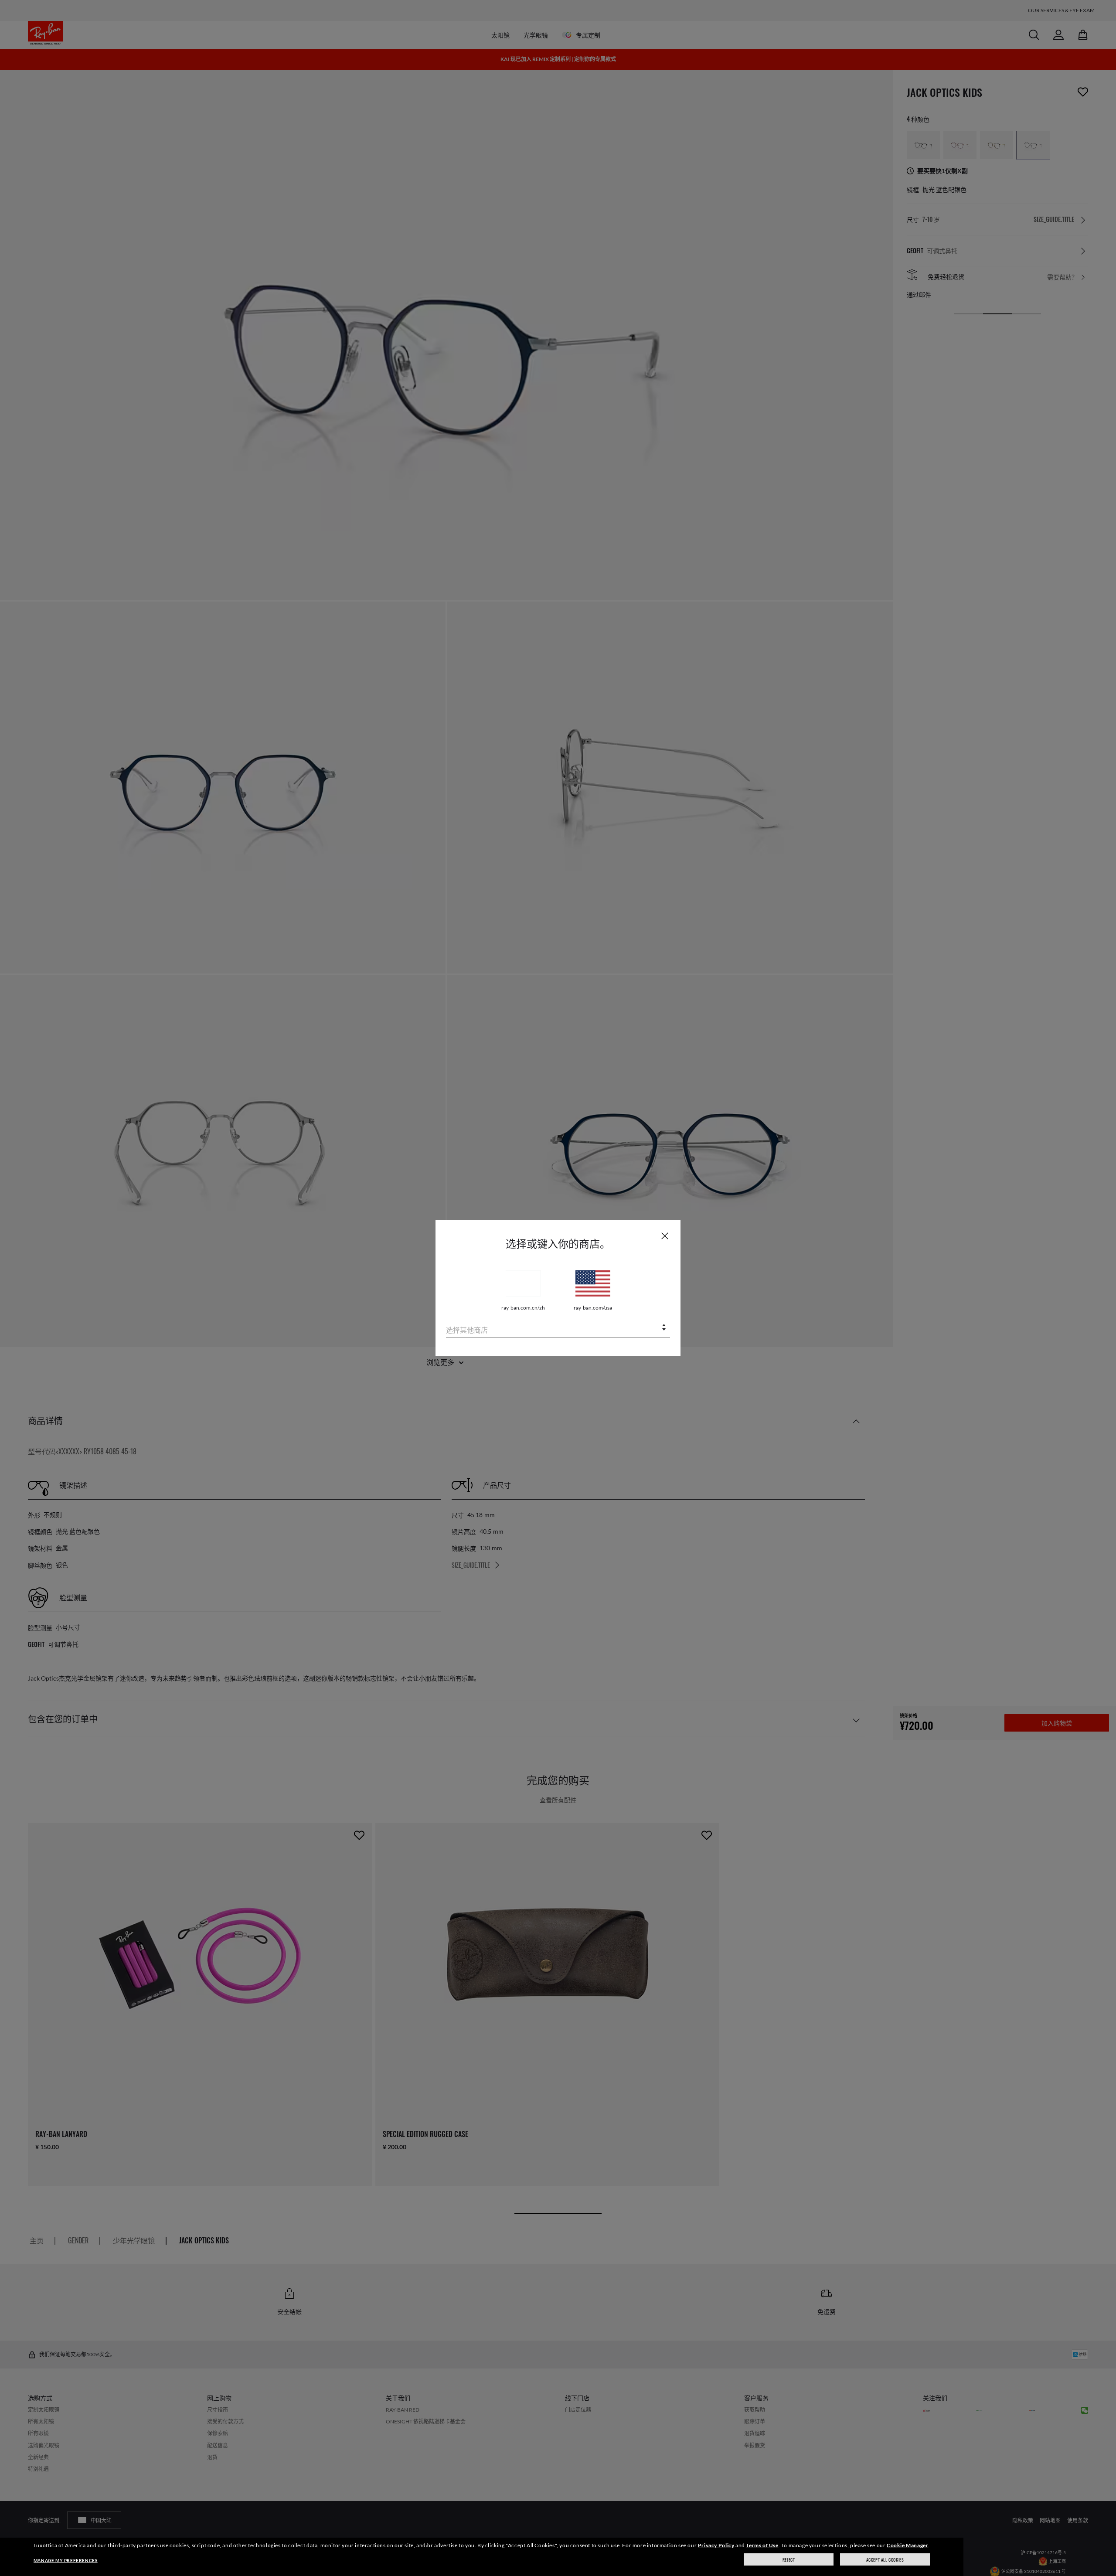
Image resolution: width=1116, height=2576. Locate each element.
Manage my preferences (66, 2560)
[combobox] (558, 1328)
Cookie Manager (907, 2545)
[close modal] (665, 1235)
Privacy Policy (716, 2545)
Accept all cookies (885, 2560)
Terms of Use (762, 2545)
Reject (789, 2560)
